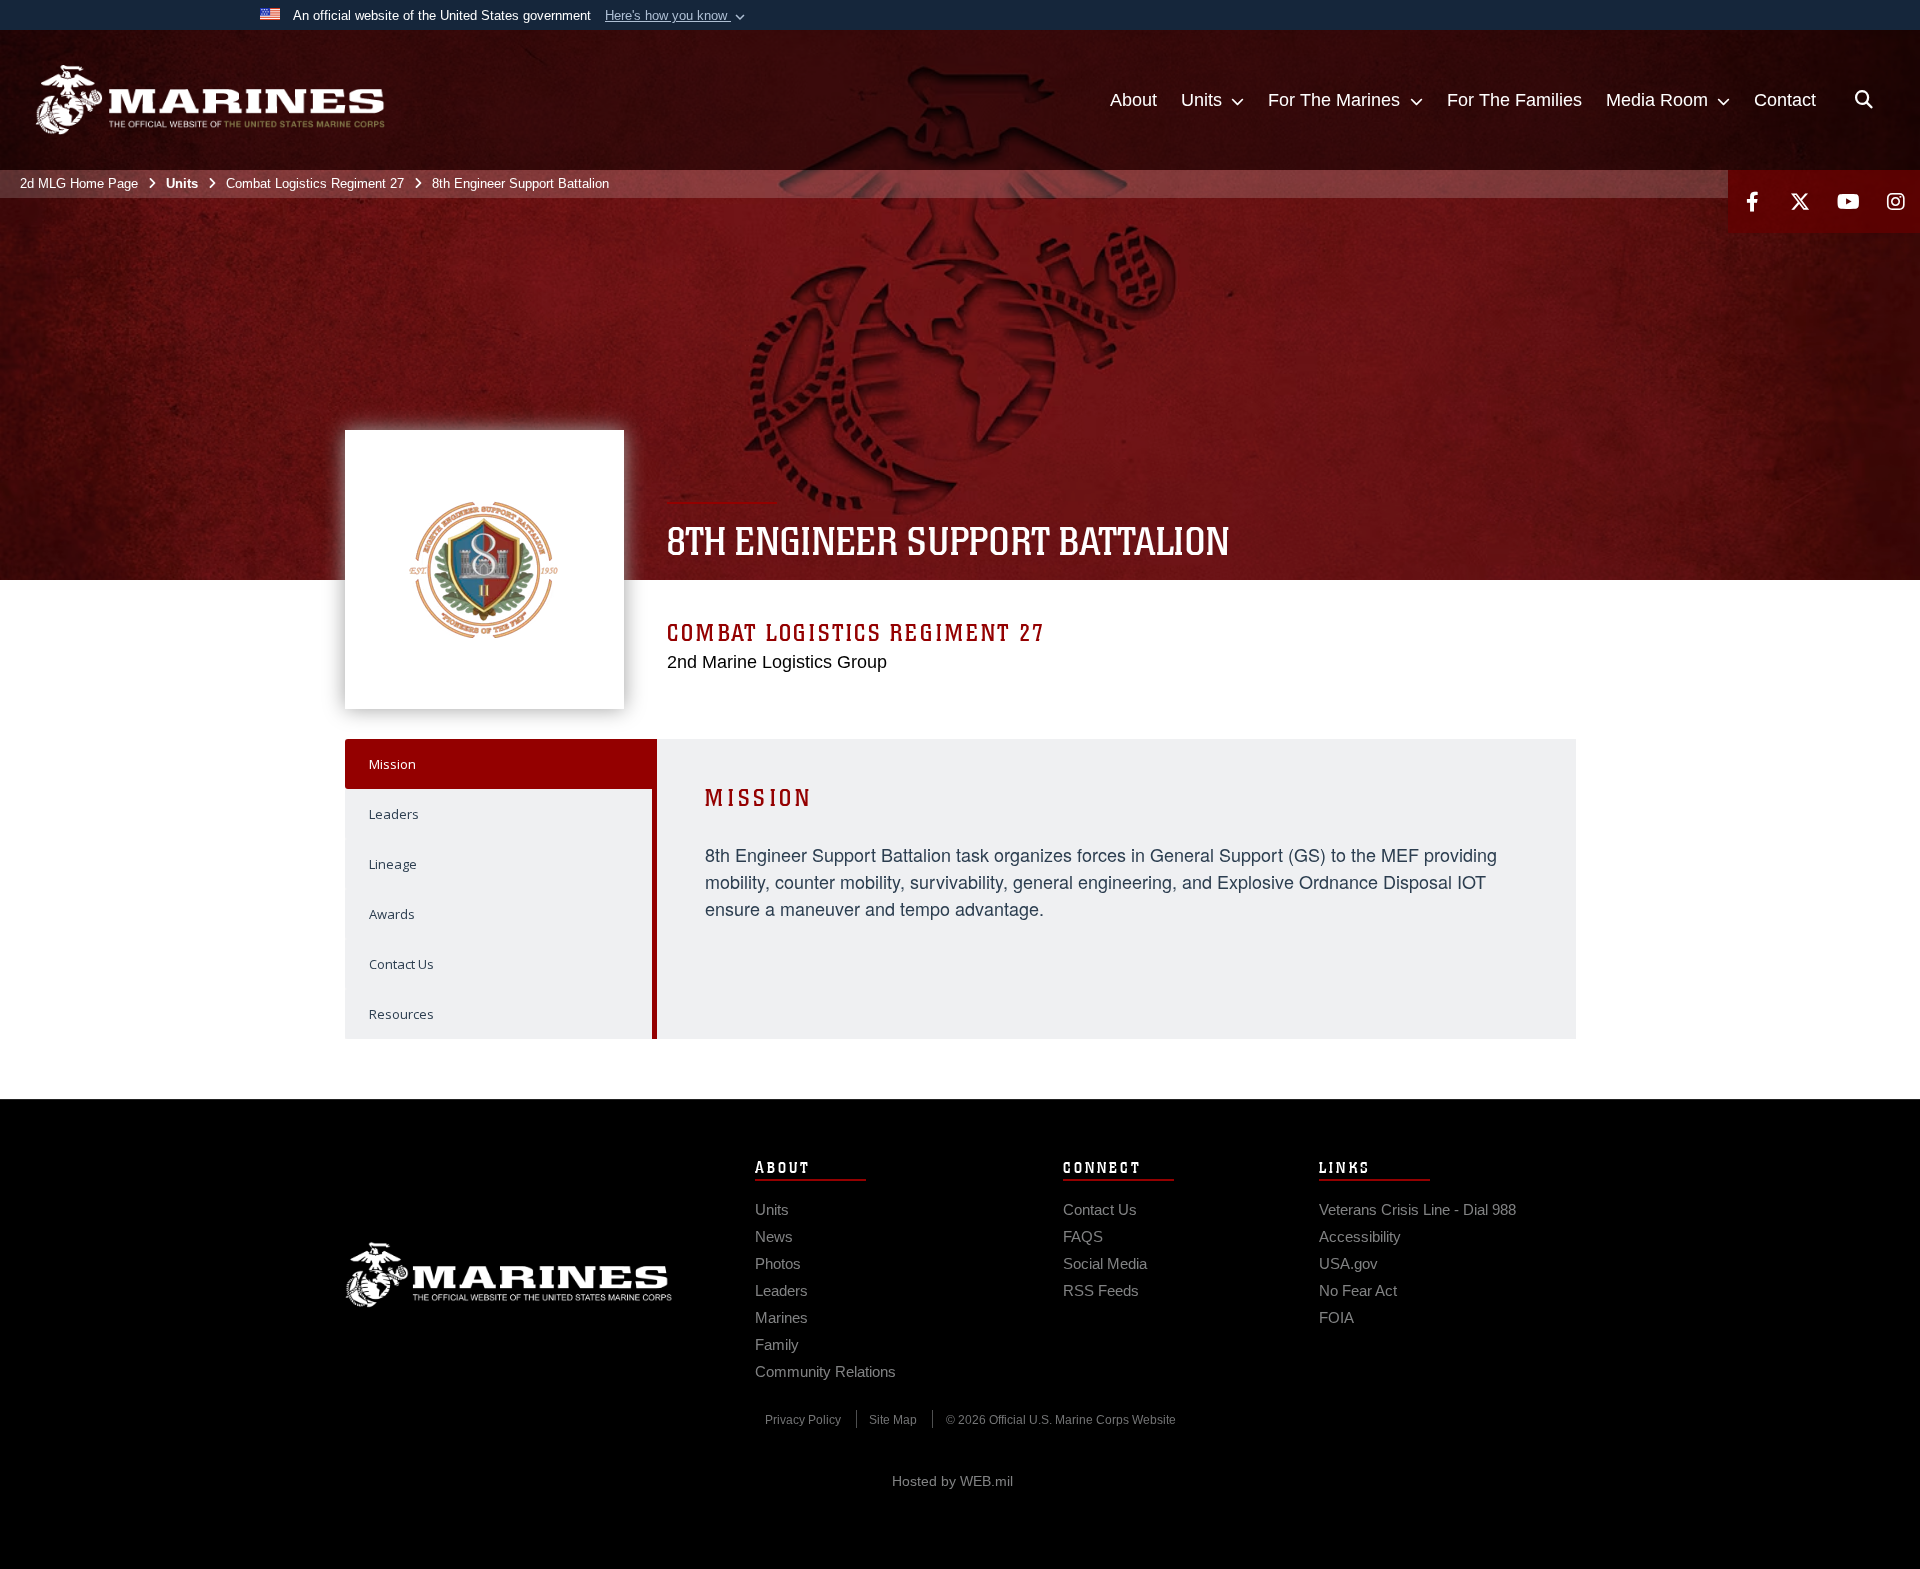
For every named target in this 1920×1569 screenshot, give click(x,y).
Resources (401, 1014)
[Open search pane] (1864, 100)
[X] (1800, 201)
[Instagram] (1896, 201)
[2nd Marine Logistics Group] (210, 100)
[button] (677, 16)
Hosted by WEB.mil (952, 1481)
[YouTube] (1848, 201)
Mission (392, 764)
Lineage (393, 864)
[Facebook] (1752, 201)
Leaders (394, 814)
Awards (392, 914)
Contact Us (401, 964)
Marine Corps (509, 1275)
